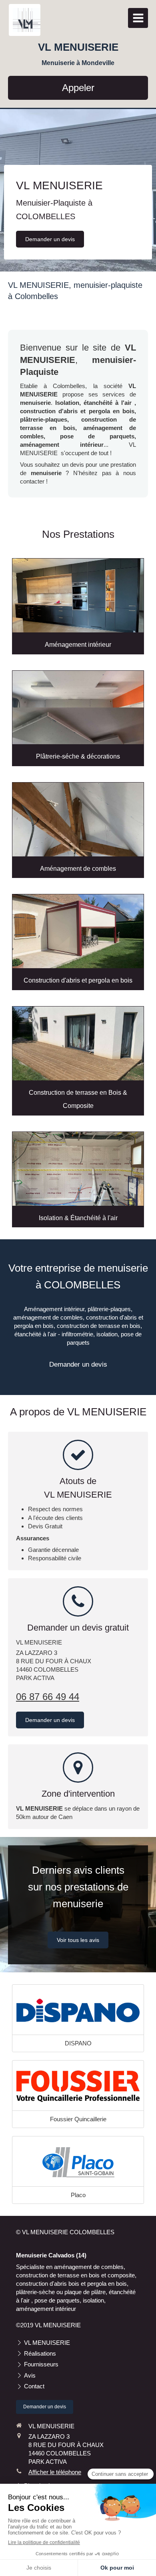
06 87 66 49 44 (48, 1697)
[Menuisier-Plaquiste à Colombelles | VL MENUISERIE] (27, 20)
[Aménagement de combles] (78, 819)
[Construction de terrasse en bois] (78, 1043)
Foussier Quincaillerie (78, 2119)
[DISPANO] (78, 2011)
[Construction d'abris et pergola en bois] (78, 931)
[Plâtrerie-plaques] (78, 708)
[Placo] (78, 2162)
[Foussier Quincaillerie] (78, 2087)
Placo (78, 2195)
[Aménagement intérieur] (78, 595)
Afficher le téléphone (55, 2472)
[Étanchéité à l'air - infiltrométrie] (78, 1169)
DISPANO (78, 2043)
